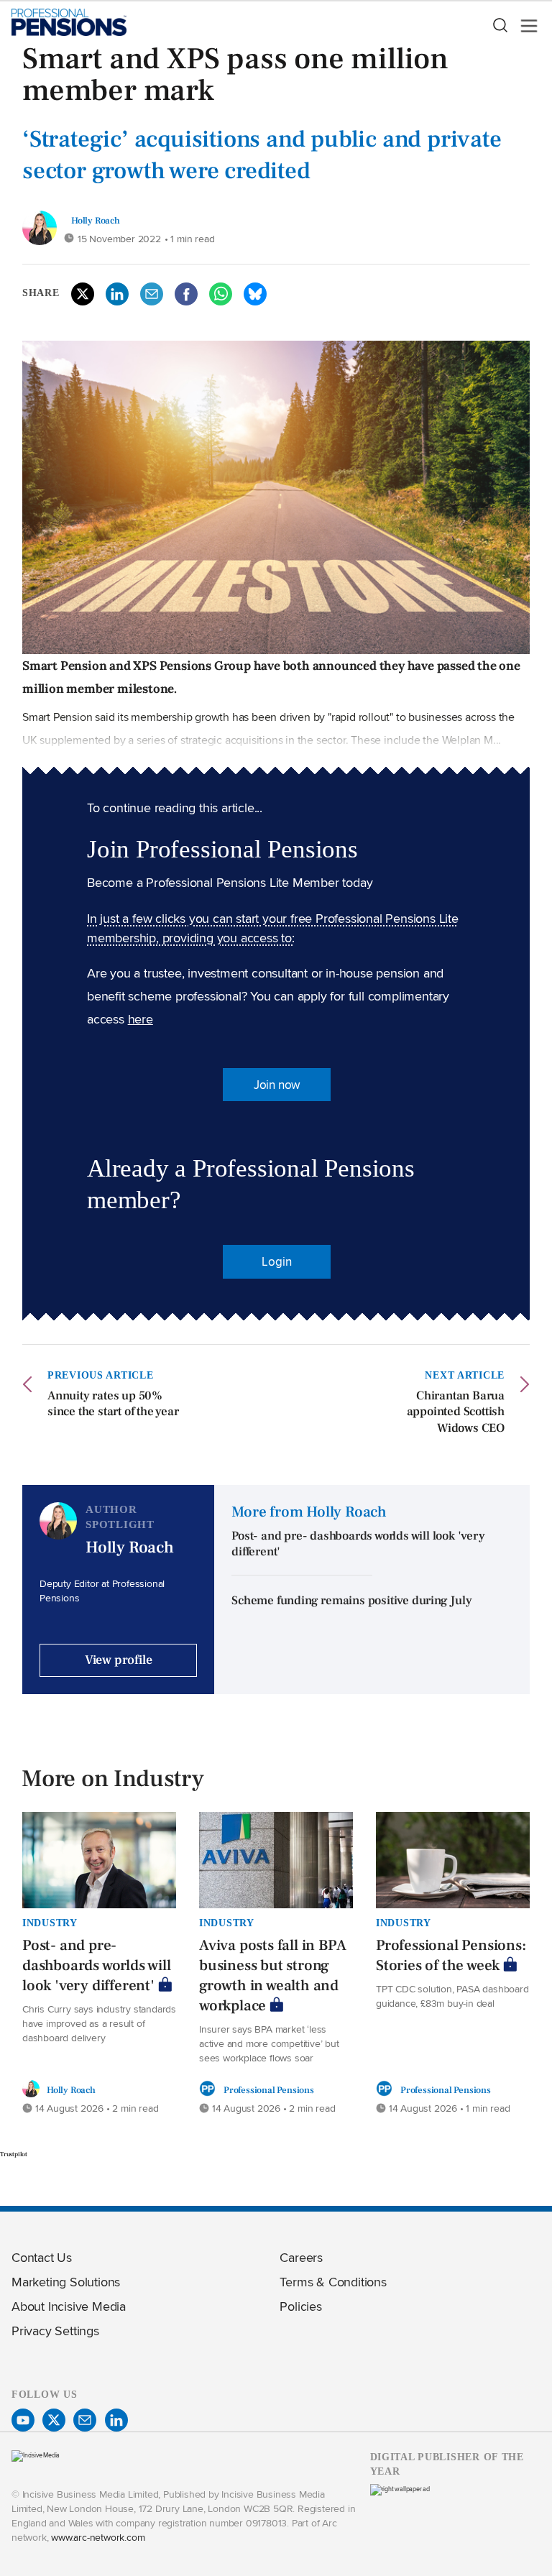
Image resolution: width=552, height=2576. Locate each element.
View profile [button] (119, 1660)
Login (276, 1261)
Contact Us (42, 2257)
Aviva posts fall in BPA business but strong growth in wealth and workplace (272, 1975)
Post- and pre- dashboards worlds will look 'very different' (97, 1965)
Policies (300, 2306)
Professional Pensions (269, 2090)
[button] (500, 26)
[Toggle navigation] (525, 26)
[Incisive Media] (36, 2455)
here (141, 1019)
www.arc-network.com (98, 2537)
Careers (301, 2257)
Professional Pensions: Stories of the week (451, 1955)
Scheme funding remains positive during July (351, 1601)
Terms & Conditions (333, 2282)
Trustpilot (14, 2154)
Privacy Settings (55, 2331)
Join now (277, 1085)
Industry (50, 1923)
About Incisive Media (69, 2306)
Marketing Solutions (66, 2282)
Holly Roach (96, 220)
